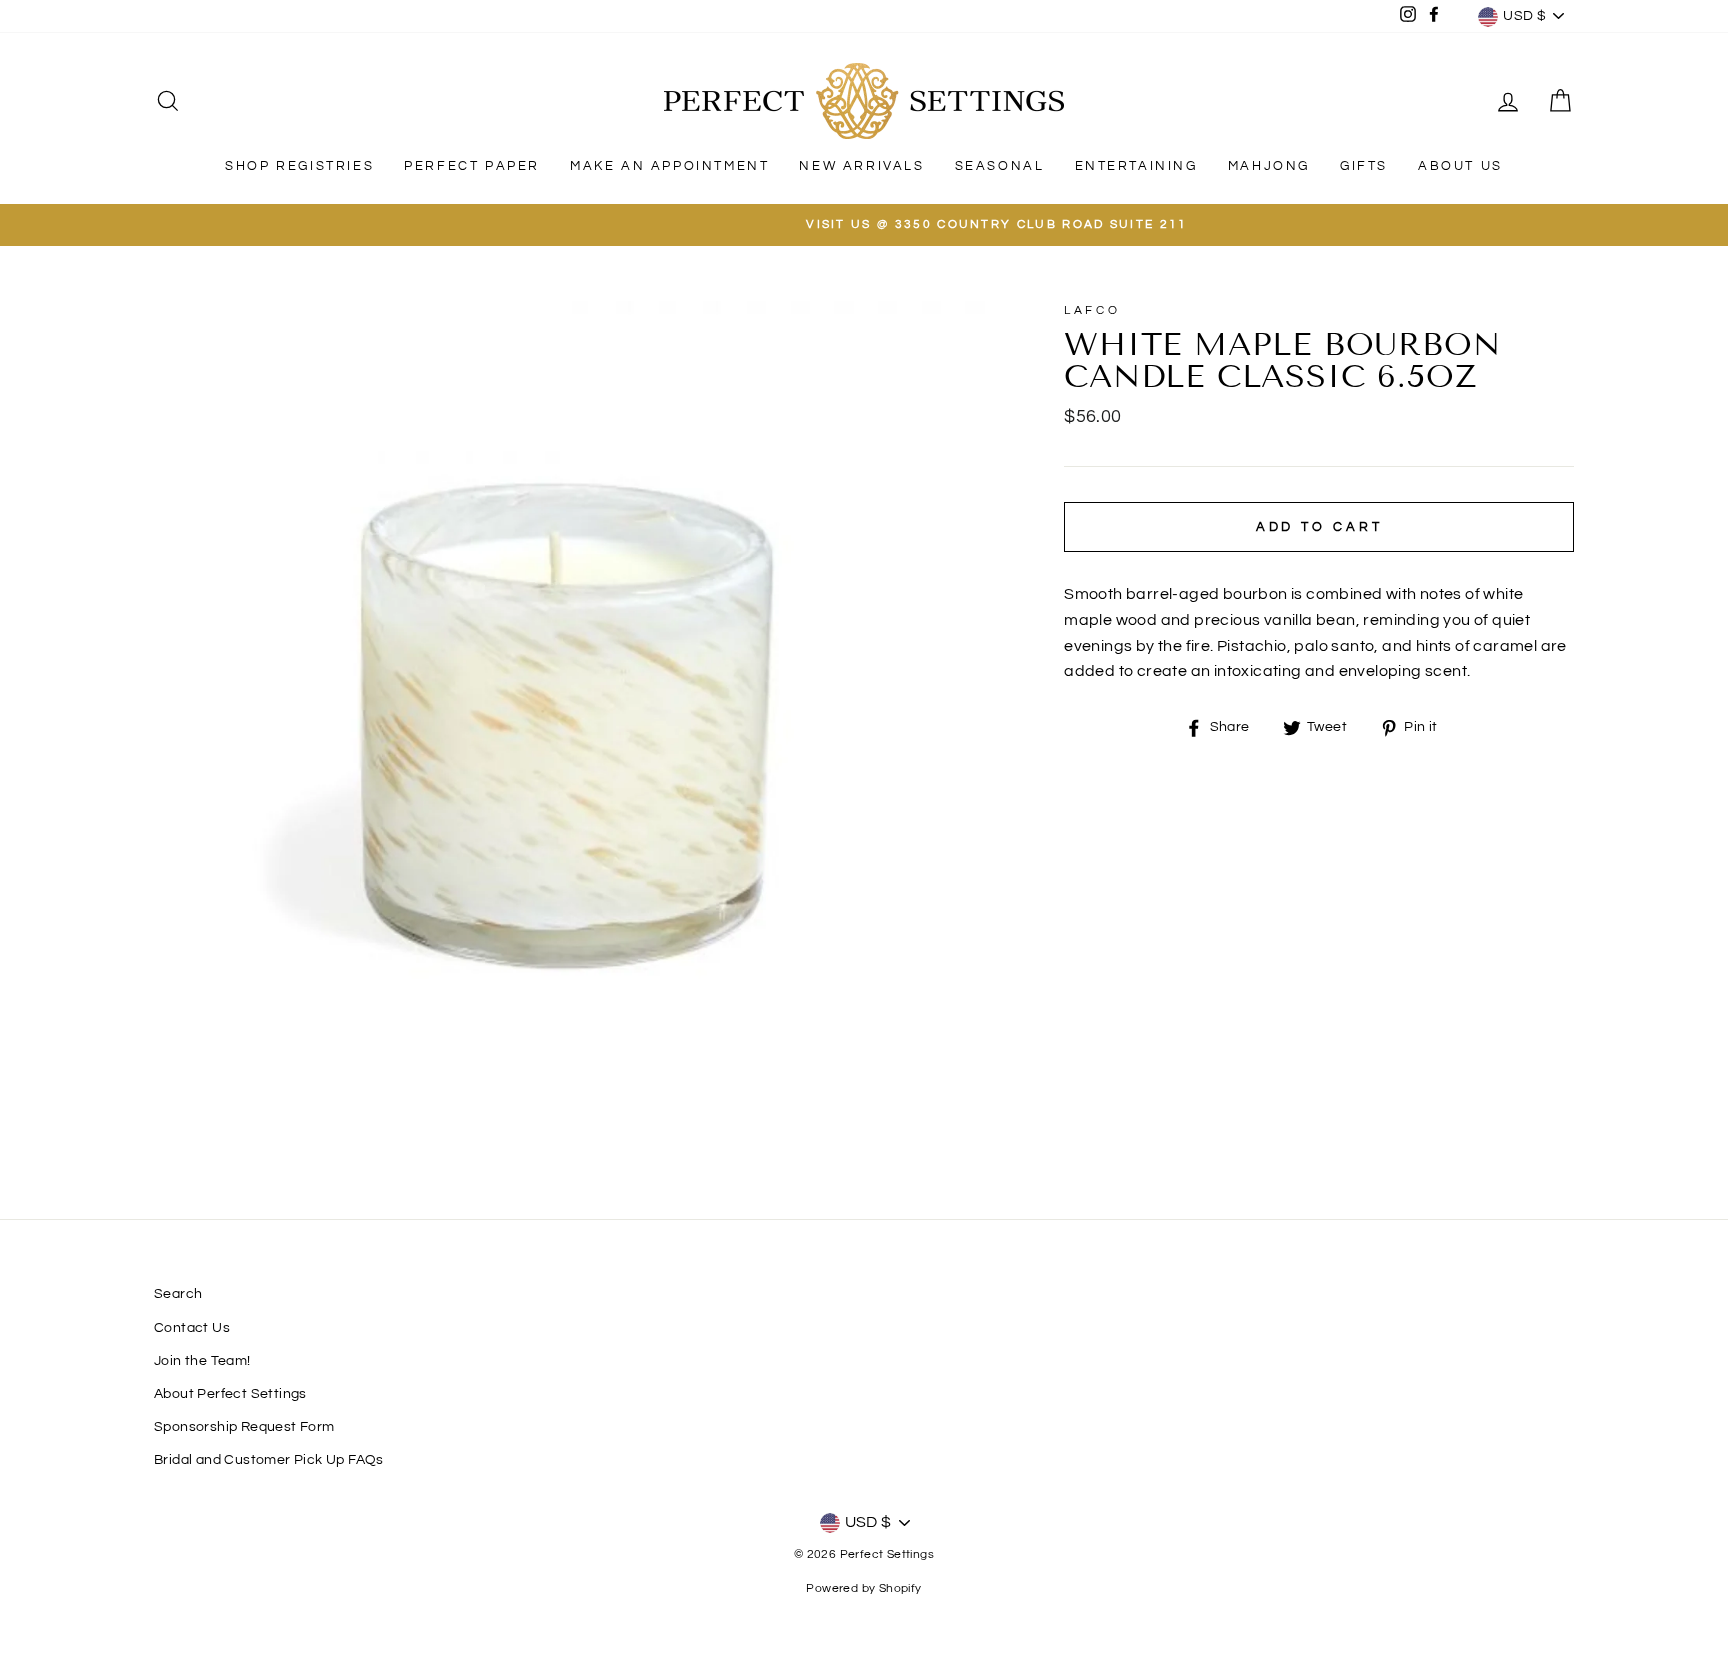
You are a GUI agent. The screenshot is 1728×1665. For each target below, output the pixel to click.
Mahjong (1269, 166)
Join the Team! (202, 1361)
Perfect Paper (472, 166)
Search (178, 1294)
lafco (1092, 310)
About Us (1460, 166)
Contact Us (192, 1328)
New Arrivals (861, 166)
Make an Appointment (669, 166)
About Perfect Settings (230, 1394)
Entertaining (1136, 166)
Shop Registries (299, 166)
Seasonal (1000, 166)
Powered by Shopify (863, 1588)
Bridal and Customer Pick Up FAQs (269, 1460)
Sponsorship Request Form (244, 1427)
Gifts (1364, 166)
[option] (864, 225)
